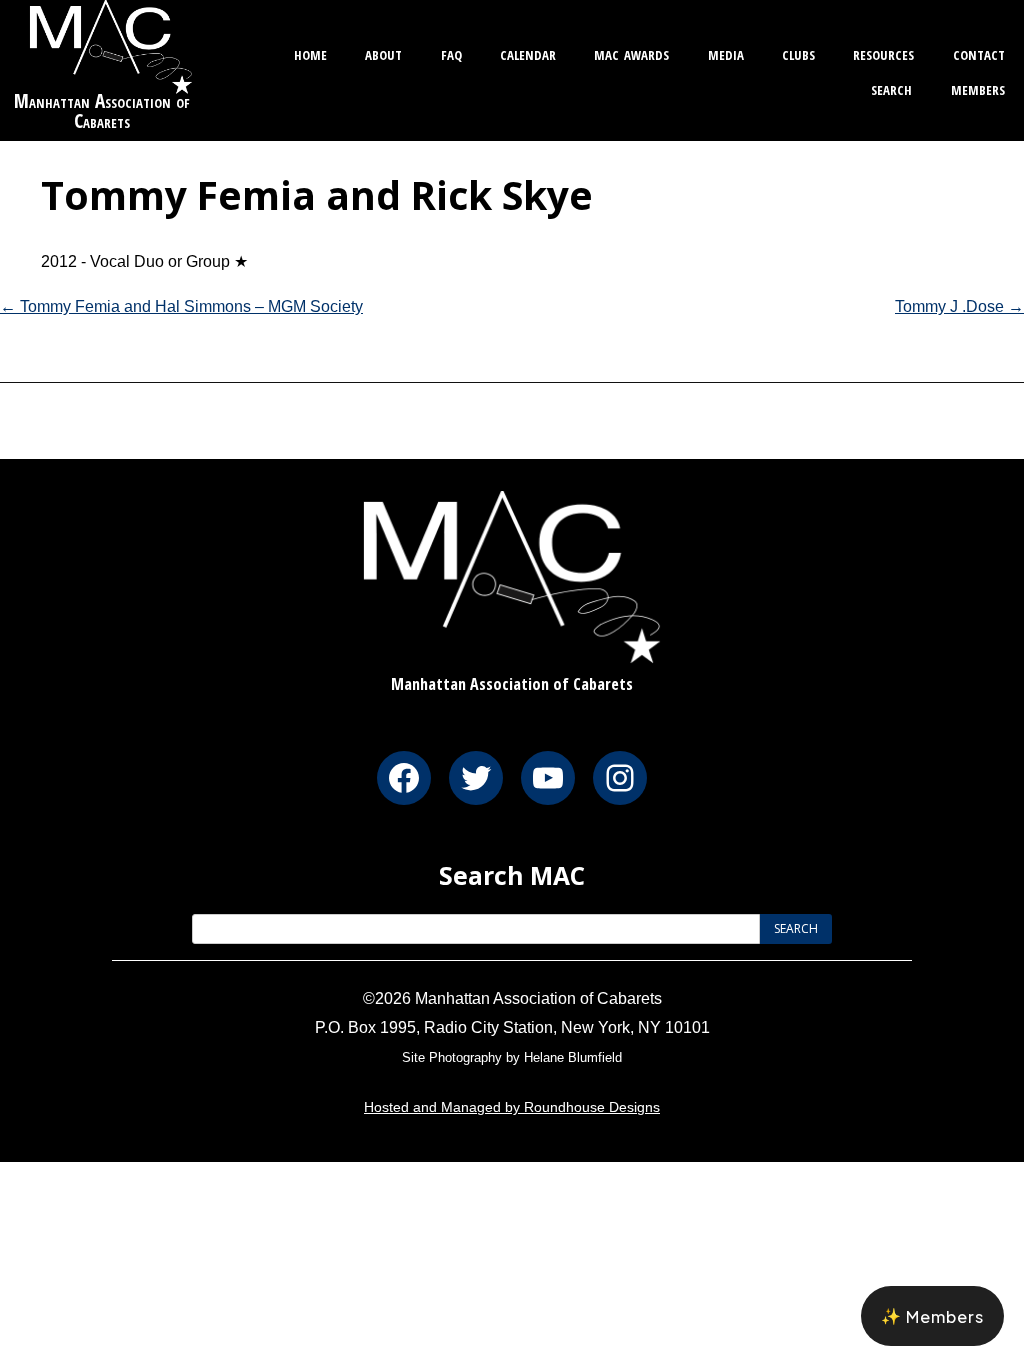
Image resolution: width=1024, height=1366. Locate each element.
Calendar (528, 52)
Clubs (798, 52)
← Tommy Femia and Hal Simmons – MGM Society (181, 306)
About (383, 52)
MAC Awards (631, 52)
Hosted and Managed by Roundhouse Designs (512, 1107)
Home (310, 52)
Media (726, 52)
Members (978, 87)
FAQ (451, 52)
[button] (932, 1316)
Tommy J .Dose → (959, 306)
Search (891, 87)
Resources (883, 52)
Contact (979, 52)
